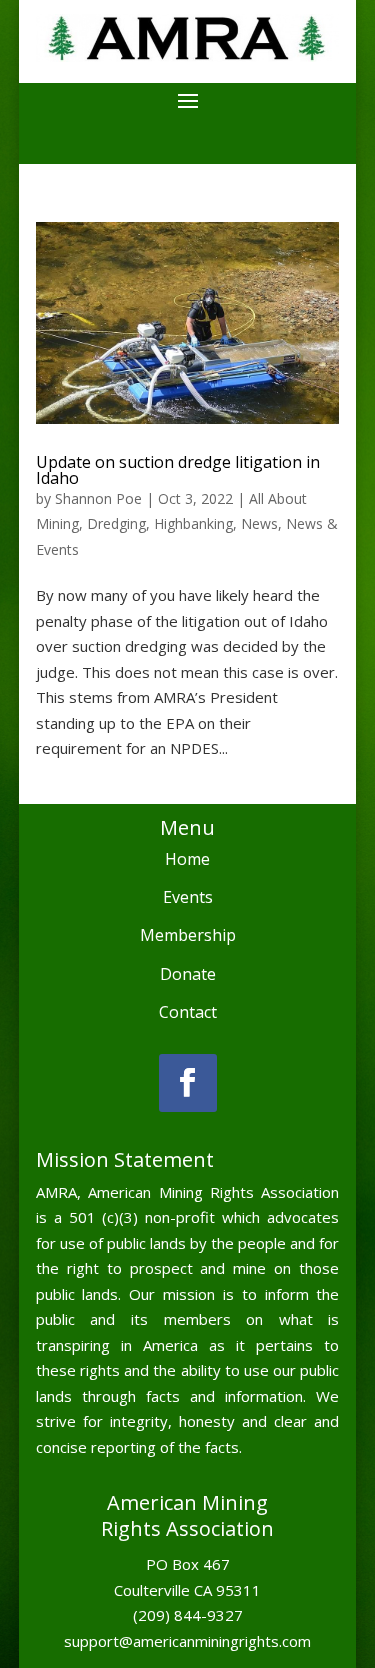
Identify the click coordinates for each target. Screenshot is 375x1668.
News (259, 523)
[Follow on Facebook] (188, 1083)
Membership (188, 935)
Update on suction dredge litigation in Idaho (178, 470)
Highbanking (193, 523)
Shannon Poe (98, 498)
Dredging (116, 523)
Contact (188, 1012)
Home (187, 859)
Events (188, 897)
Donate (188, 974)
